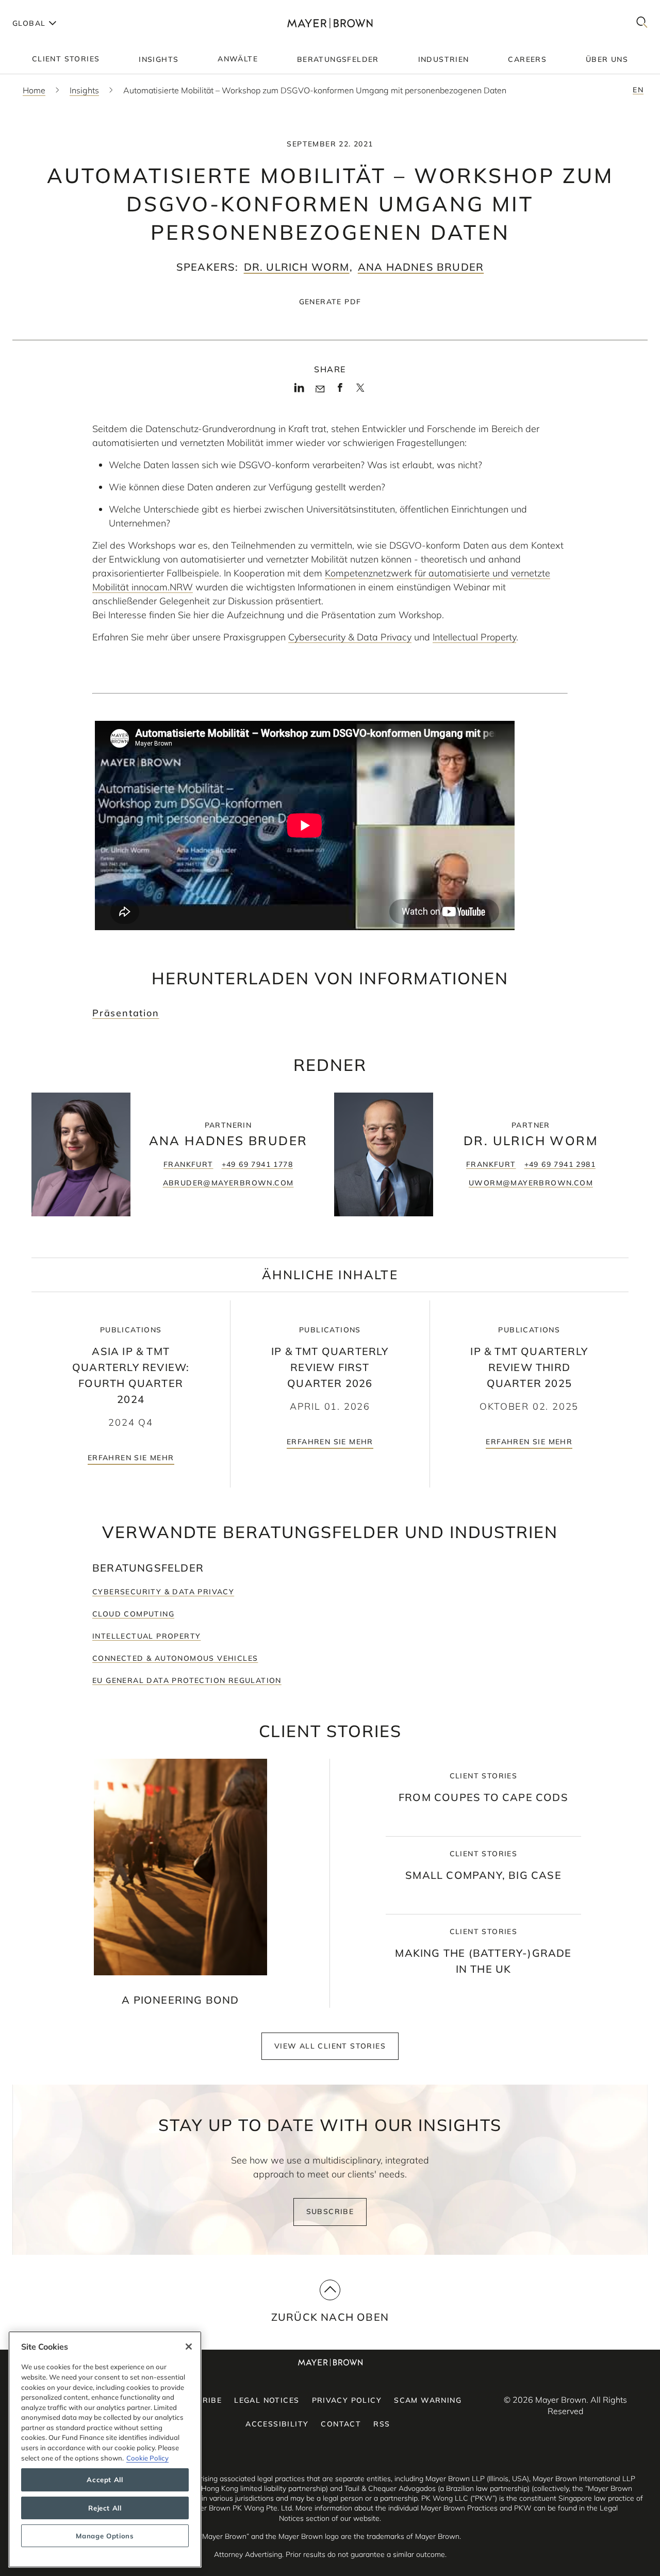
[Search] (642, 23)
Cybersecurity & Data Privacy (350, 637)
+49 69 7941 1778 (257, 1164)
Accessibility (277, 2424)
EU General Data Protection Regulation (187, 1680)
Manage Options (105, 2536)
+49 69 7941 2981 (560, 1164)
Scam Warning (428, 2400)
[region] (105, 2449)
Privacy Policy (347, 2400)
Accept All (105, 2480)
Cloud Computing (133, 1614)
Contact (341, 2424)
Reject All (105, 2508)
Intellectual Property (474, 637)
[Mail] (320, 389)
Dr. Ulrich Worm (297, 267)
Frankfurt (188, 1164)
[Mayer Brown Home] (330, 23)
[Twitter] (360, 391)
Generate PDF (330, 302)
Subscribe (330, 2211)
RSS (382, 2424)
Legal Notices (267, 2400)
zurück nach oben (330, 2317)
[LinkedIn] (299, 391)
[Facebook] (340, 391)
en (638, 90)
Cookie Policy (147, 2458)
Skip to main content (50, 8)
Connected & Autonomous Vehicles (175, 1658)
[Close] (189, 2347)
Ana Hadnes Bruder (421, 267)
